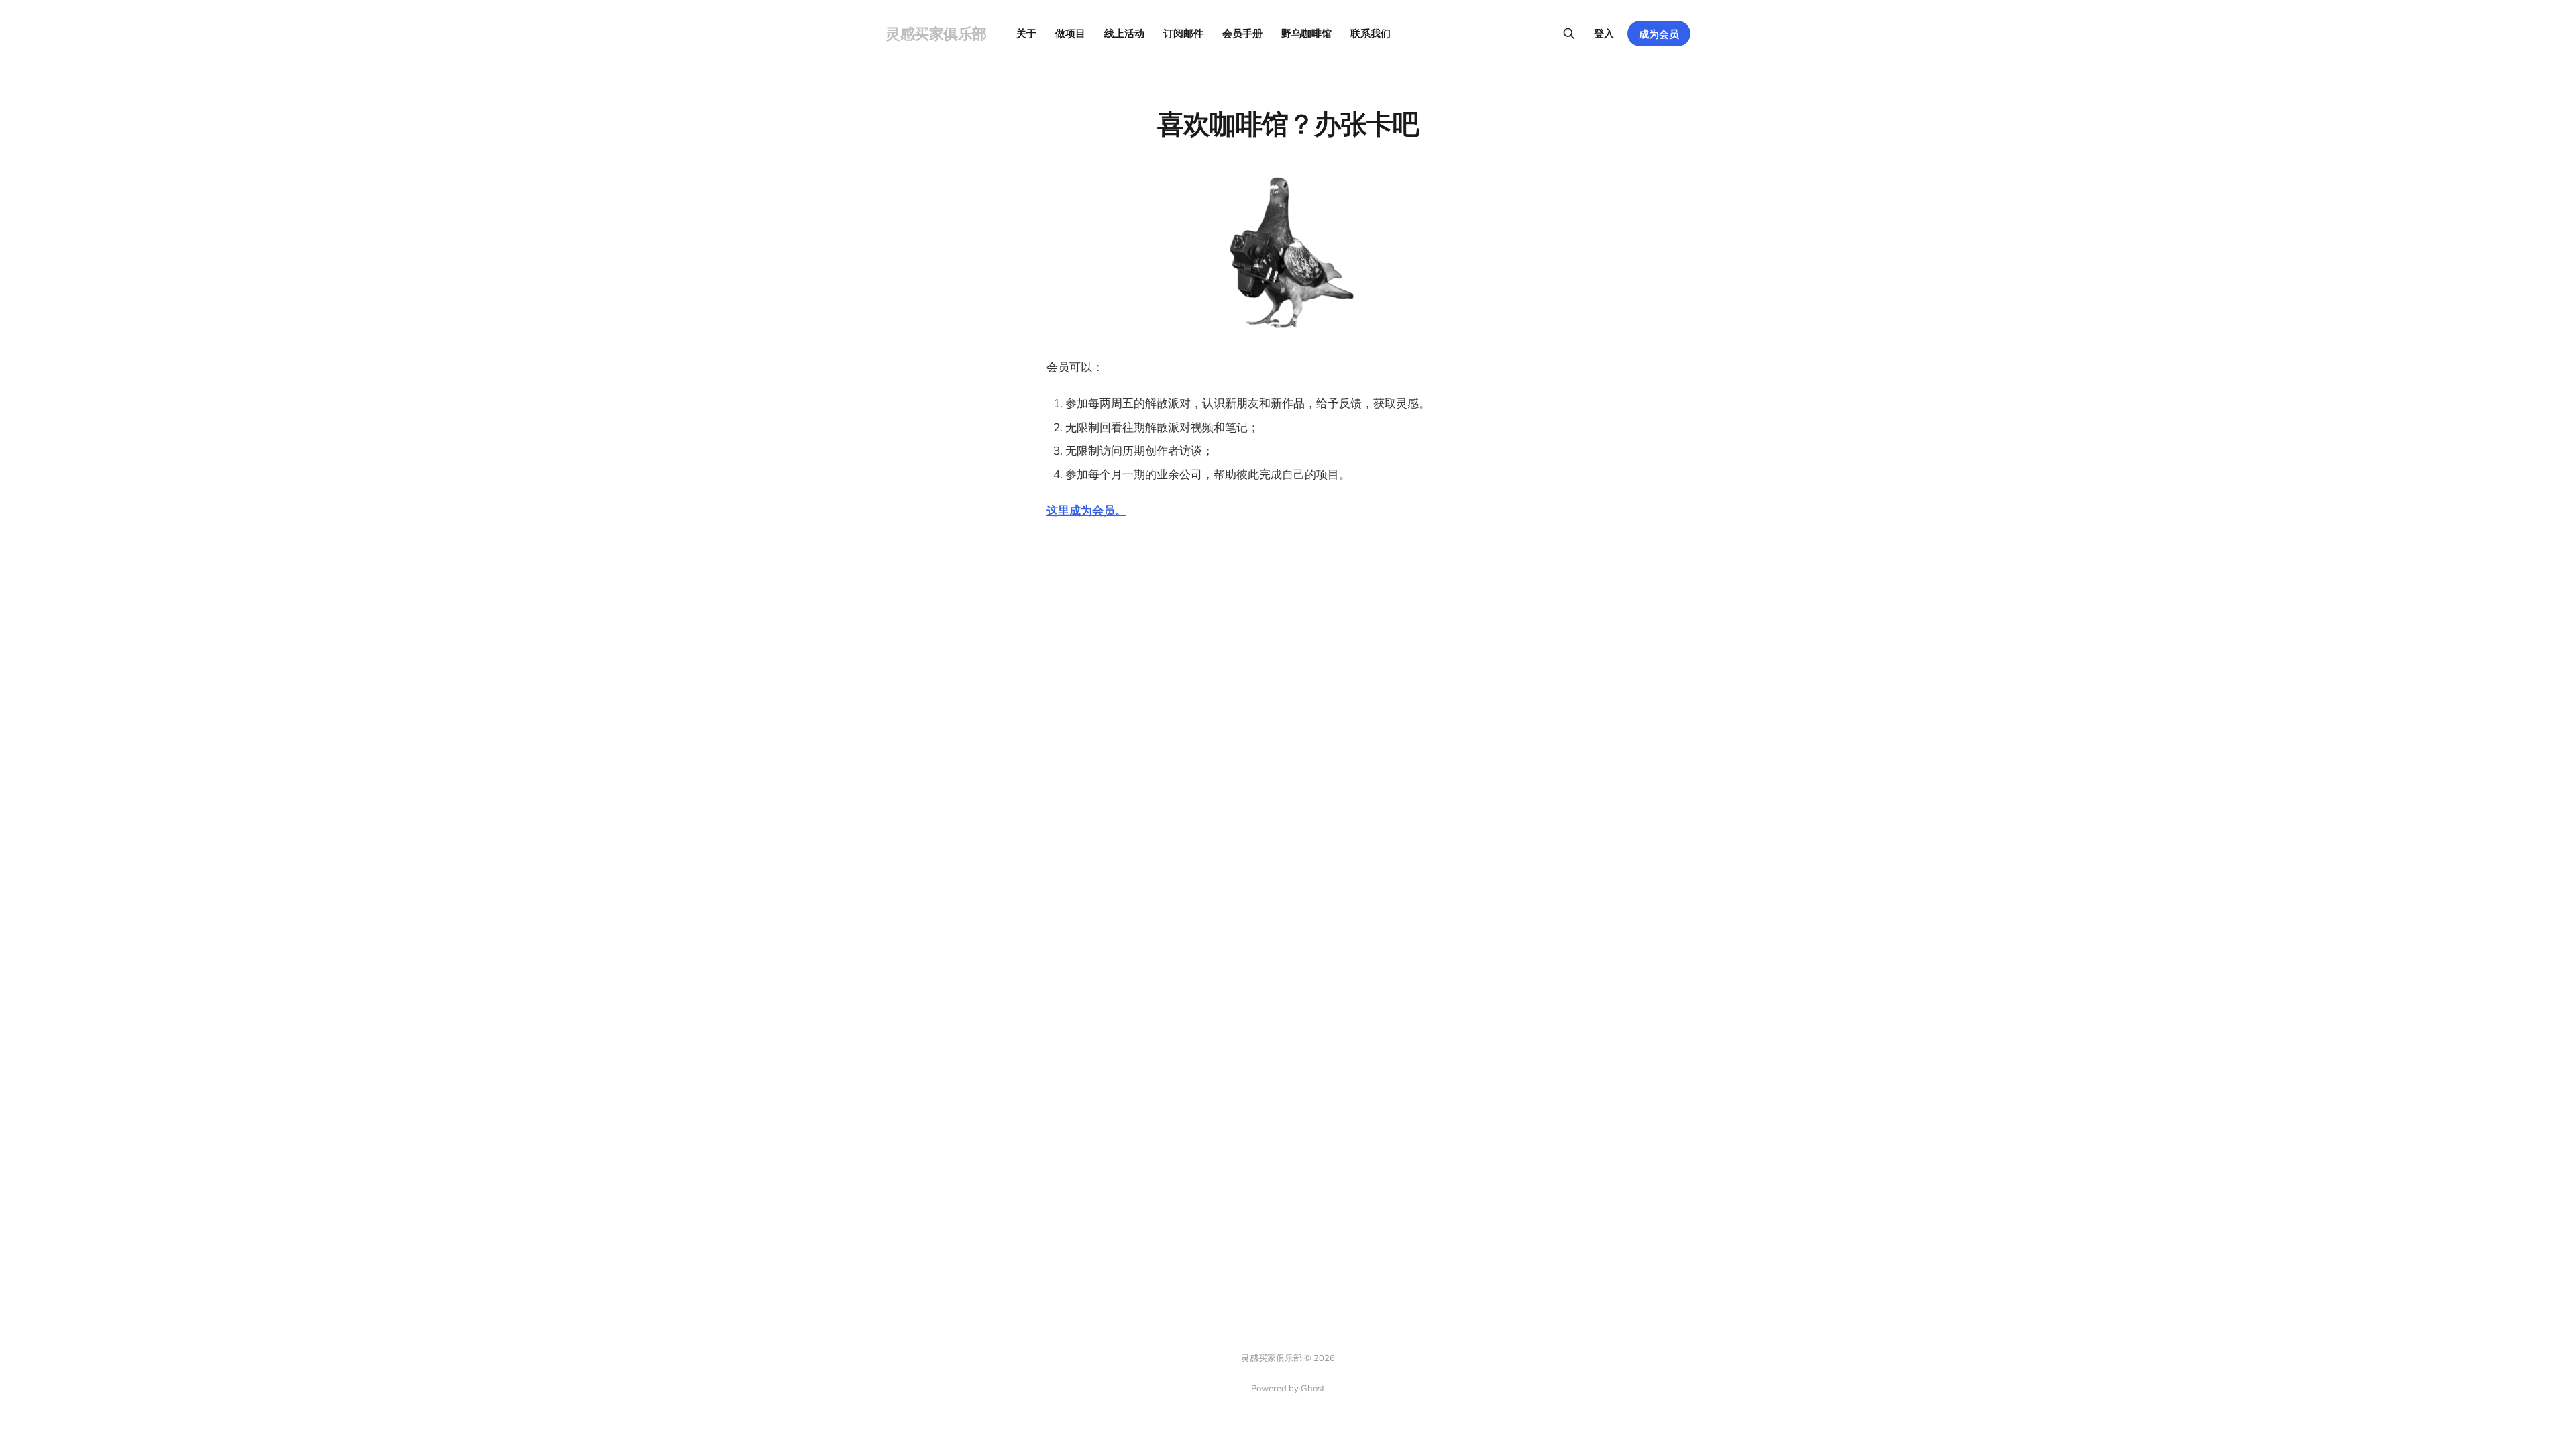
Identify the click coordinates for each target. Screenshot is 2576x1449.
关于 (1026, 33)
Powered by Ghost (1288, 1388)
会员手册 (1242, 33)
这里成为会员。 (1086, 510)
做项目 (1070, 33)
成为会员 (1659, 34)
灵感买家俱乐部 (936, 34)
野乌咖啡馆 (1306, 33)
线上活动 (1124, 33)
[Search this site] (1569, 34)
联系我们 (1371, 33)
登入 (1604, 33)
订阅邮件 (1183, 33)
